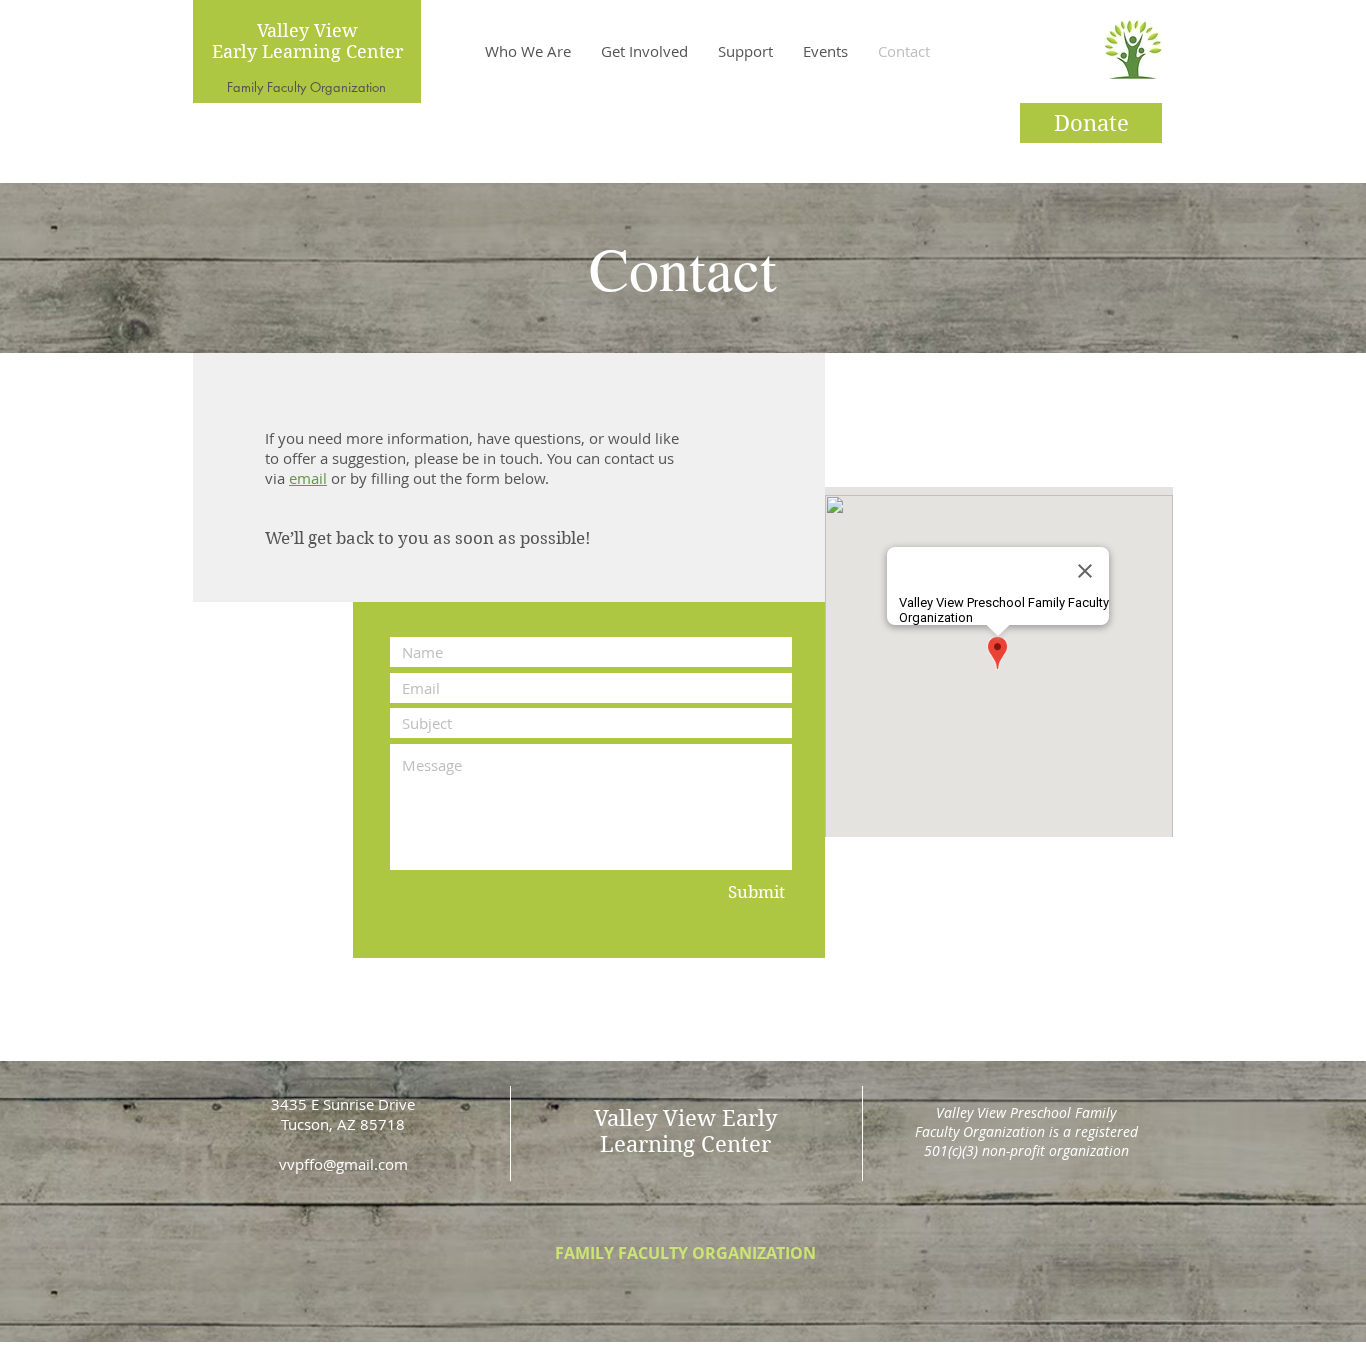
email (308, 478)
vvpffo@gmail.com (343, 1164)
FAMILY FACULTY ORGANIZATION (685, 1253)
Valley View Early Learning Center (685, 1131)
